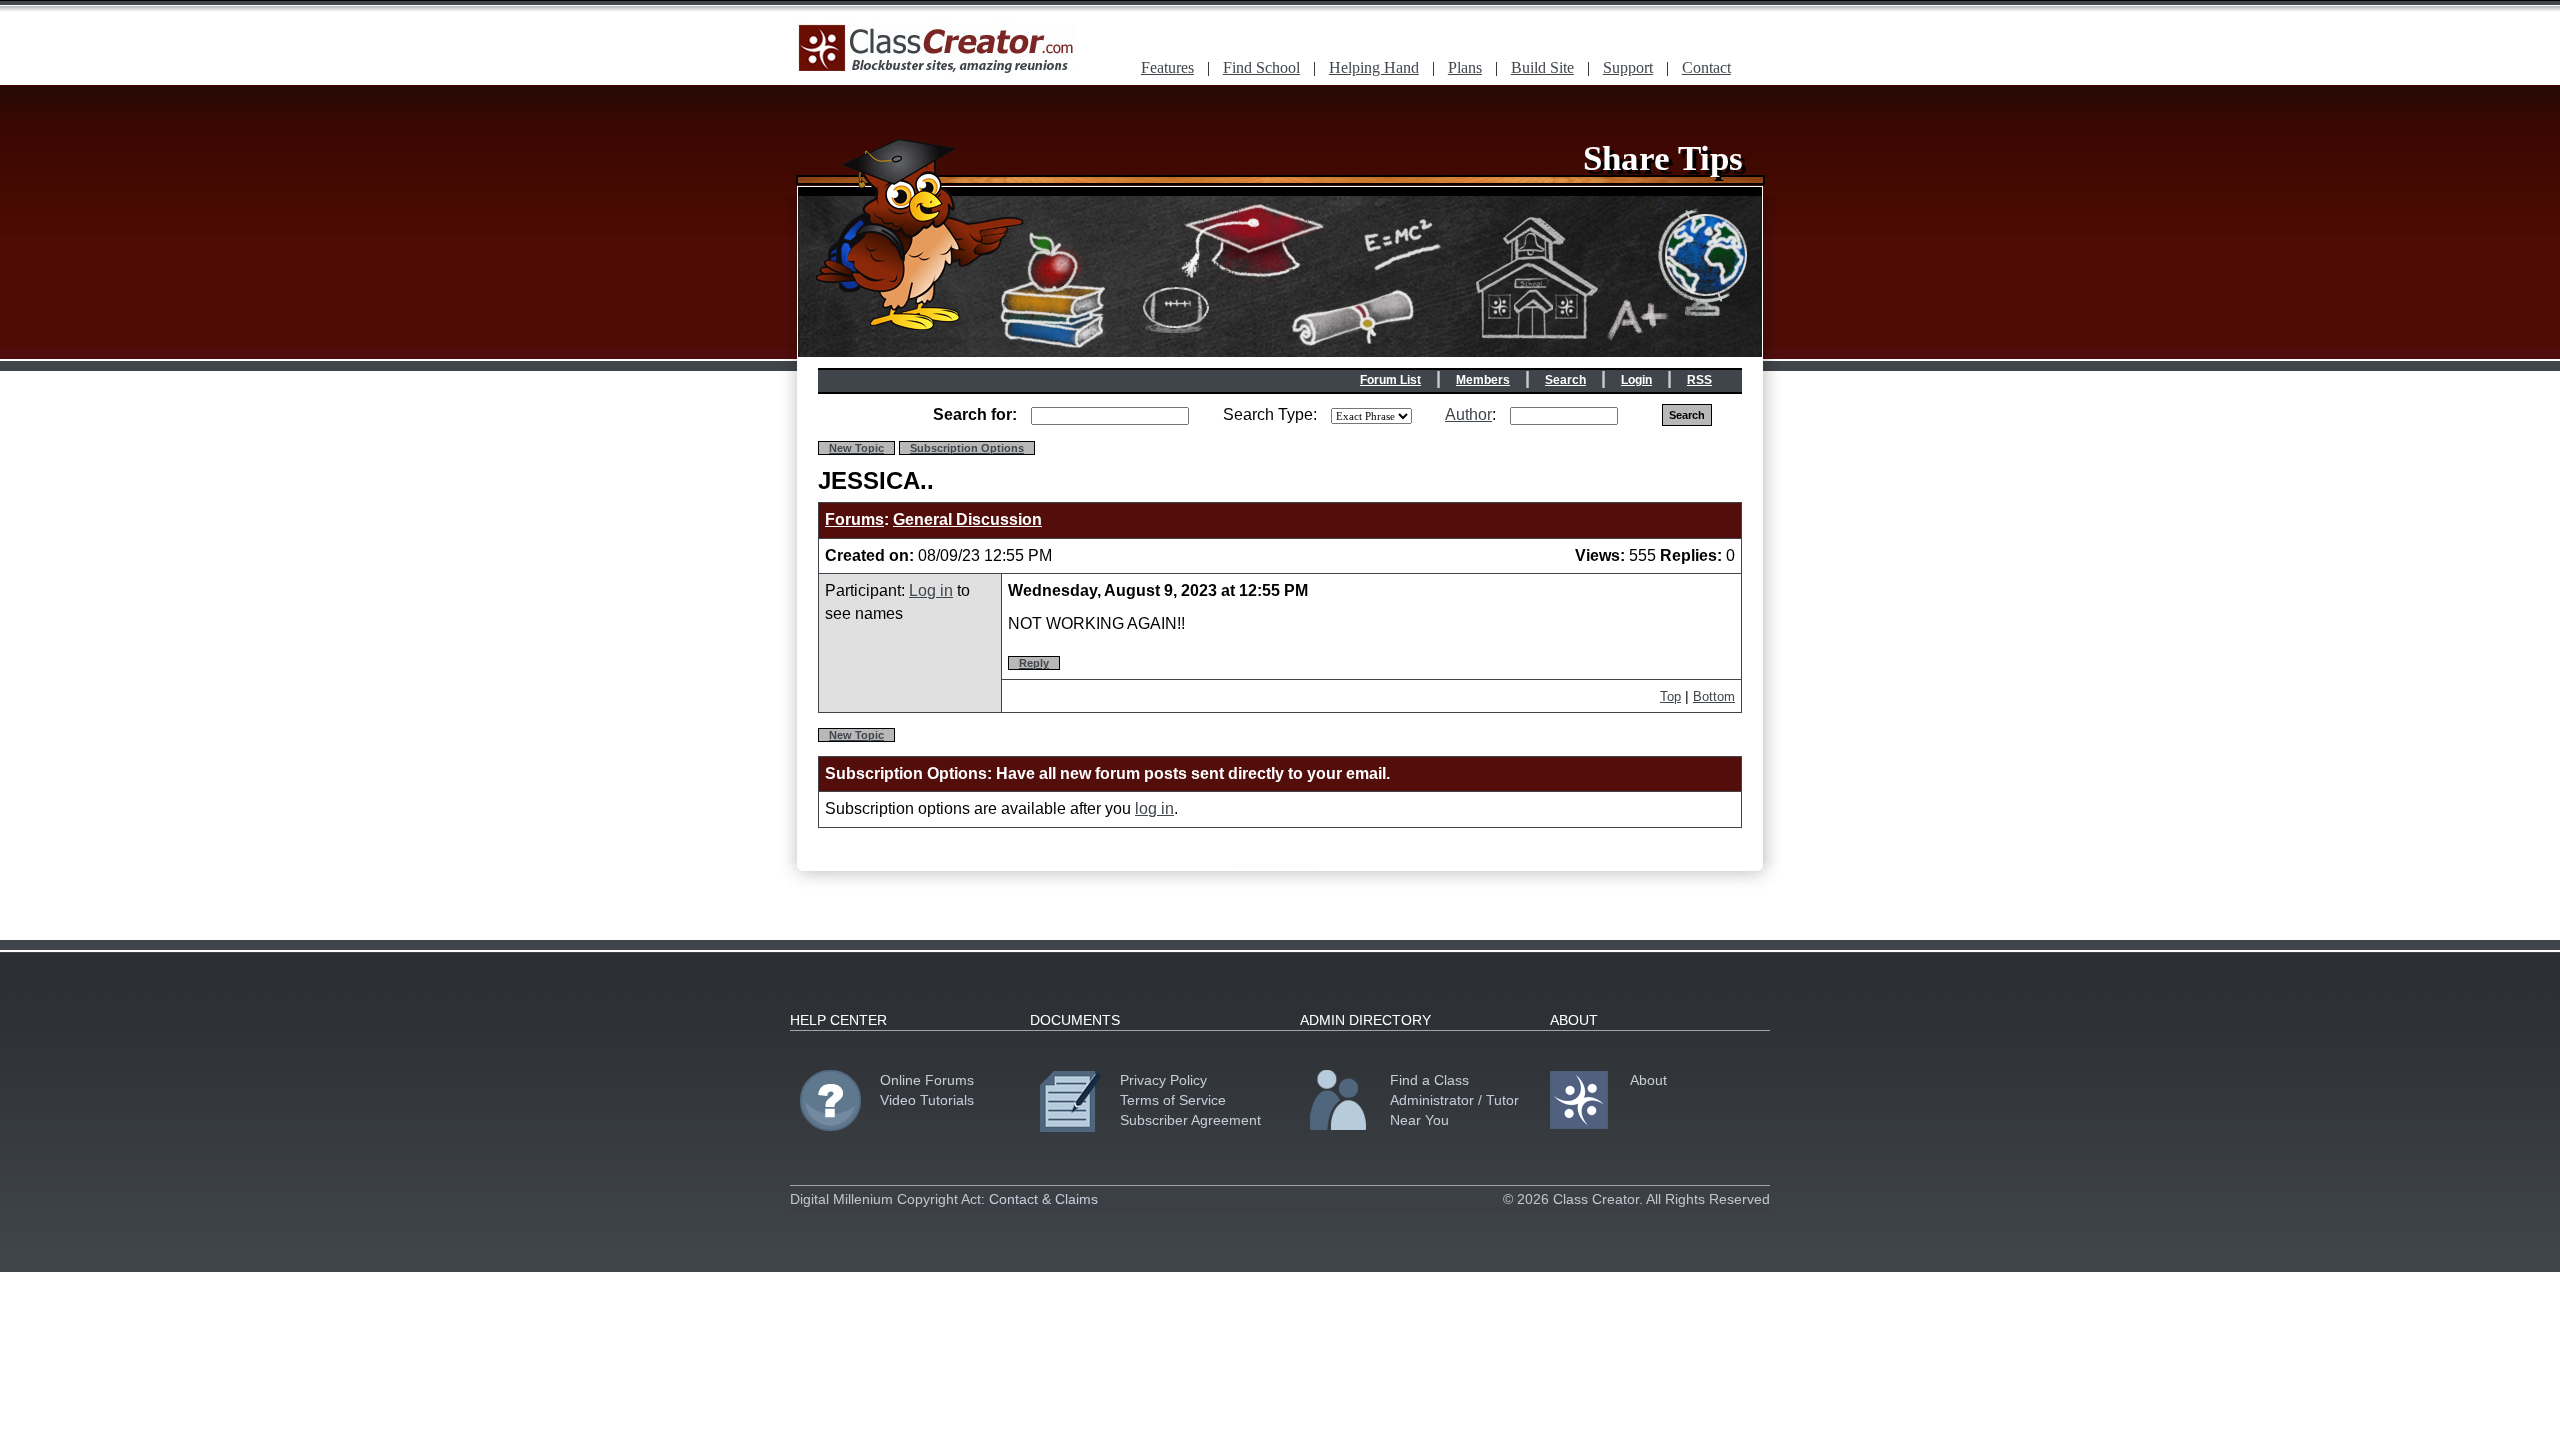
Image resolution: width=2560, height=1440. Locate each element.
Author (1468, 414)
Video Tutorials (927, 1100)
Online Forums (927, 1080)
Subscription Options (967, 448)
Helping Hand (1374, 67)
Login (1636, 380)
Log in (931, 590)
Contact (1706, 67)
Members (1483, 380)
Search (1565, 380)
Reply (1034, 663)
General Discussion (967, 519)
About (1648, 1080)
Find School (1261, 67)
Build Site (1542, 67)
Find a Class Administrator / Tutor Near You (1454, 1100)
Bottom (1714, 696)
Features (1167, 67)
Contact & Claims (1043, 1199)
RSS (1699, 380)
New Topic (856, 448)
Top (1670, 696)
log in (1154, 808)
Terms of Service (1173, 1100)
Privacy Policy (1163, 1080)
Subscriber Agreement (1190, 1120)
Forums (854, 519)
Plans (1465, 67)
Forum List (1390, 380)
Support (1628, 67)
